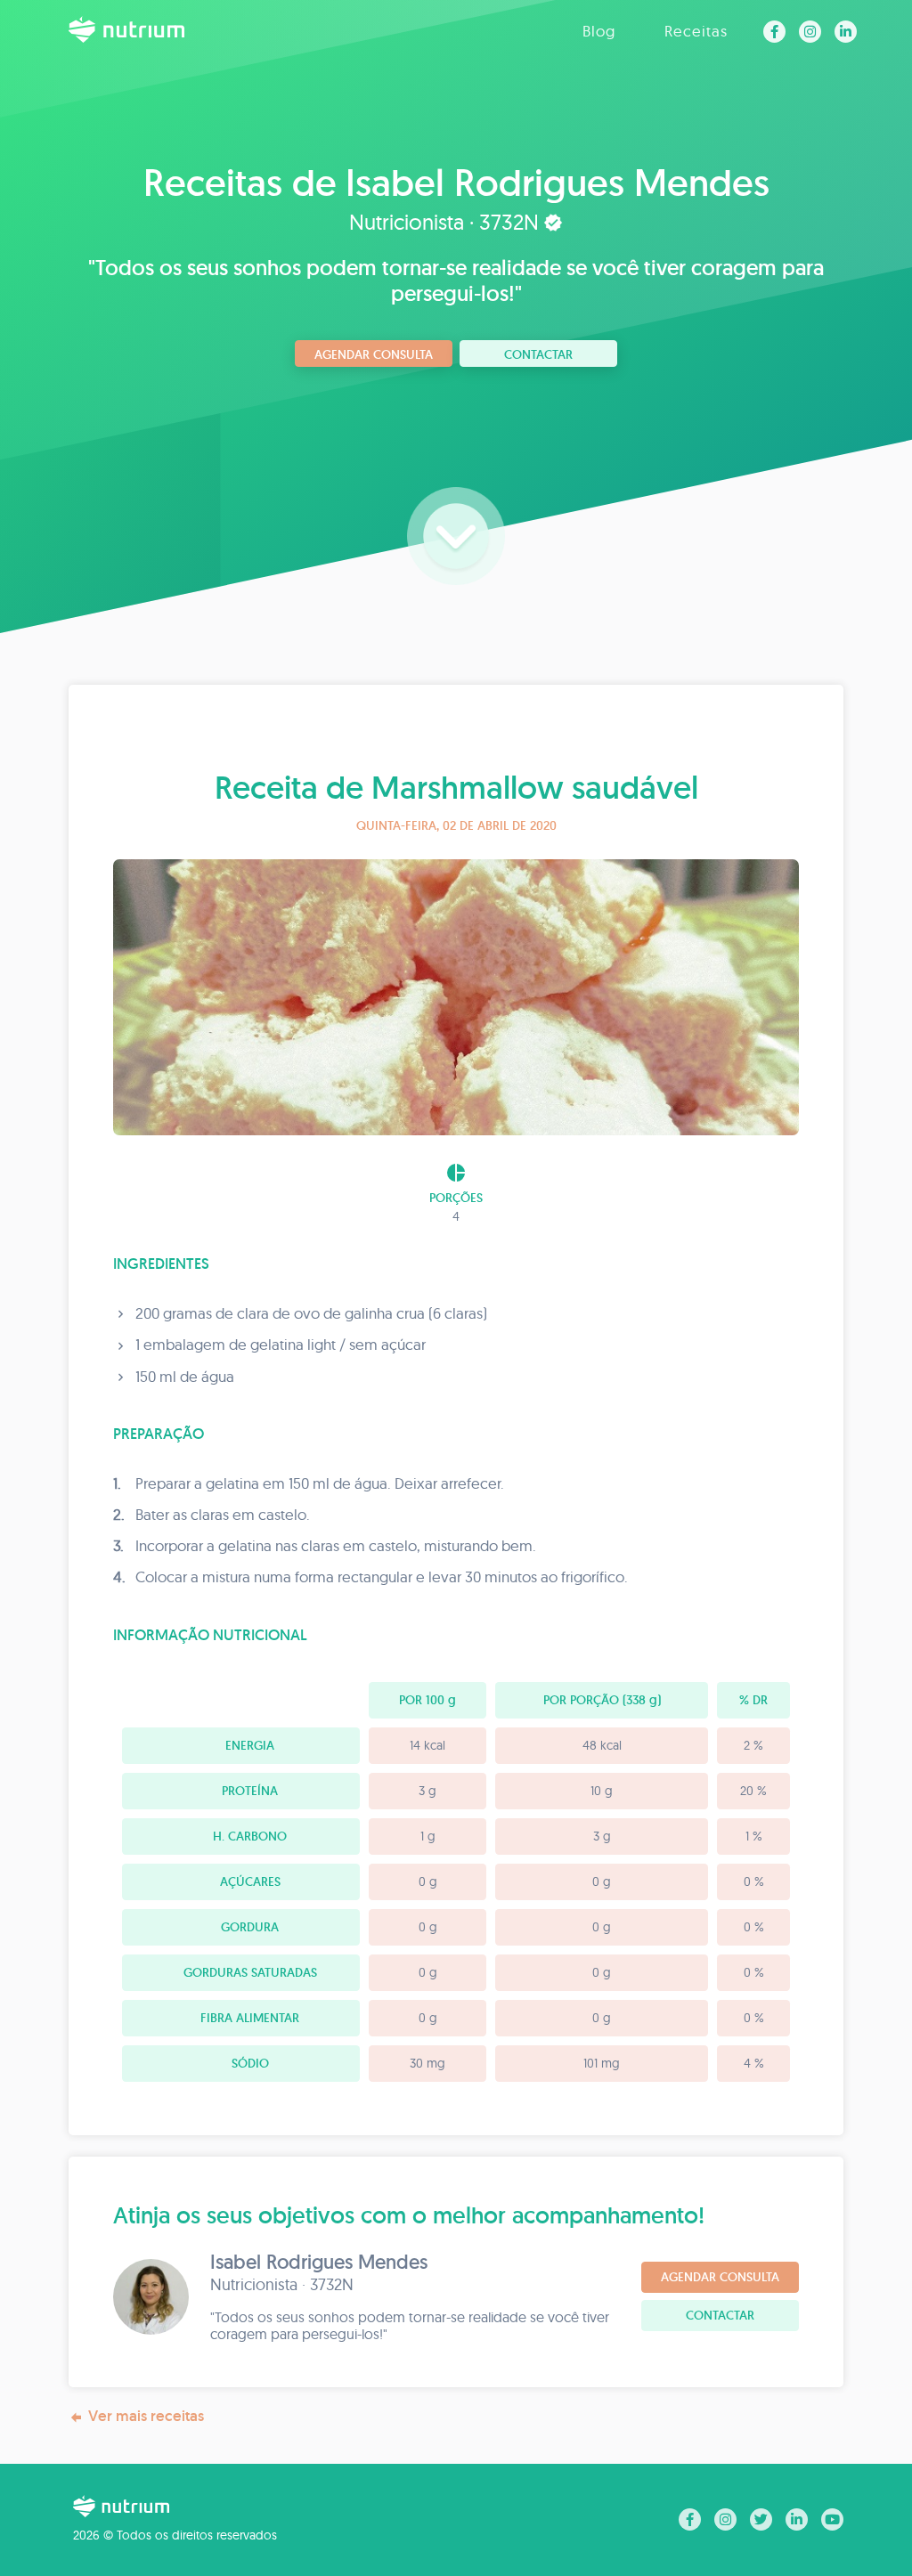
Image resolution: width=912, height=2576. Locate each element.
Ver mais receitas (146, 2416)
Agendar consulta (374, 354)
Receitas (696, 31)
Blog (599, 31)
